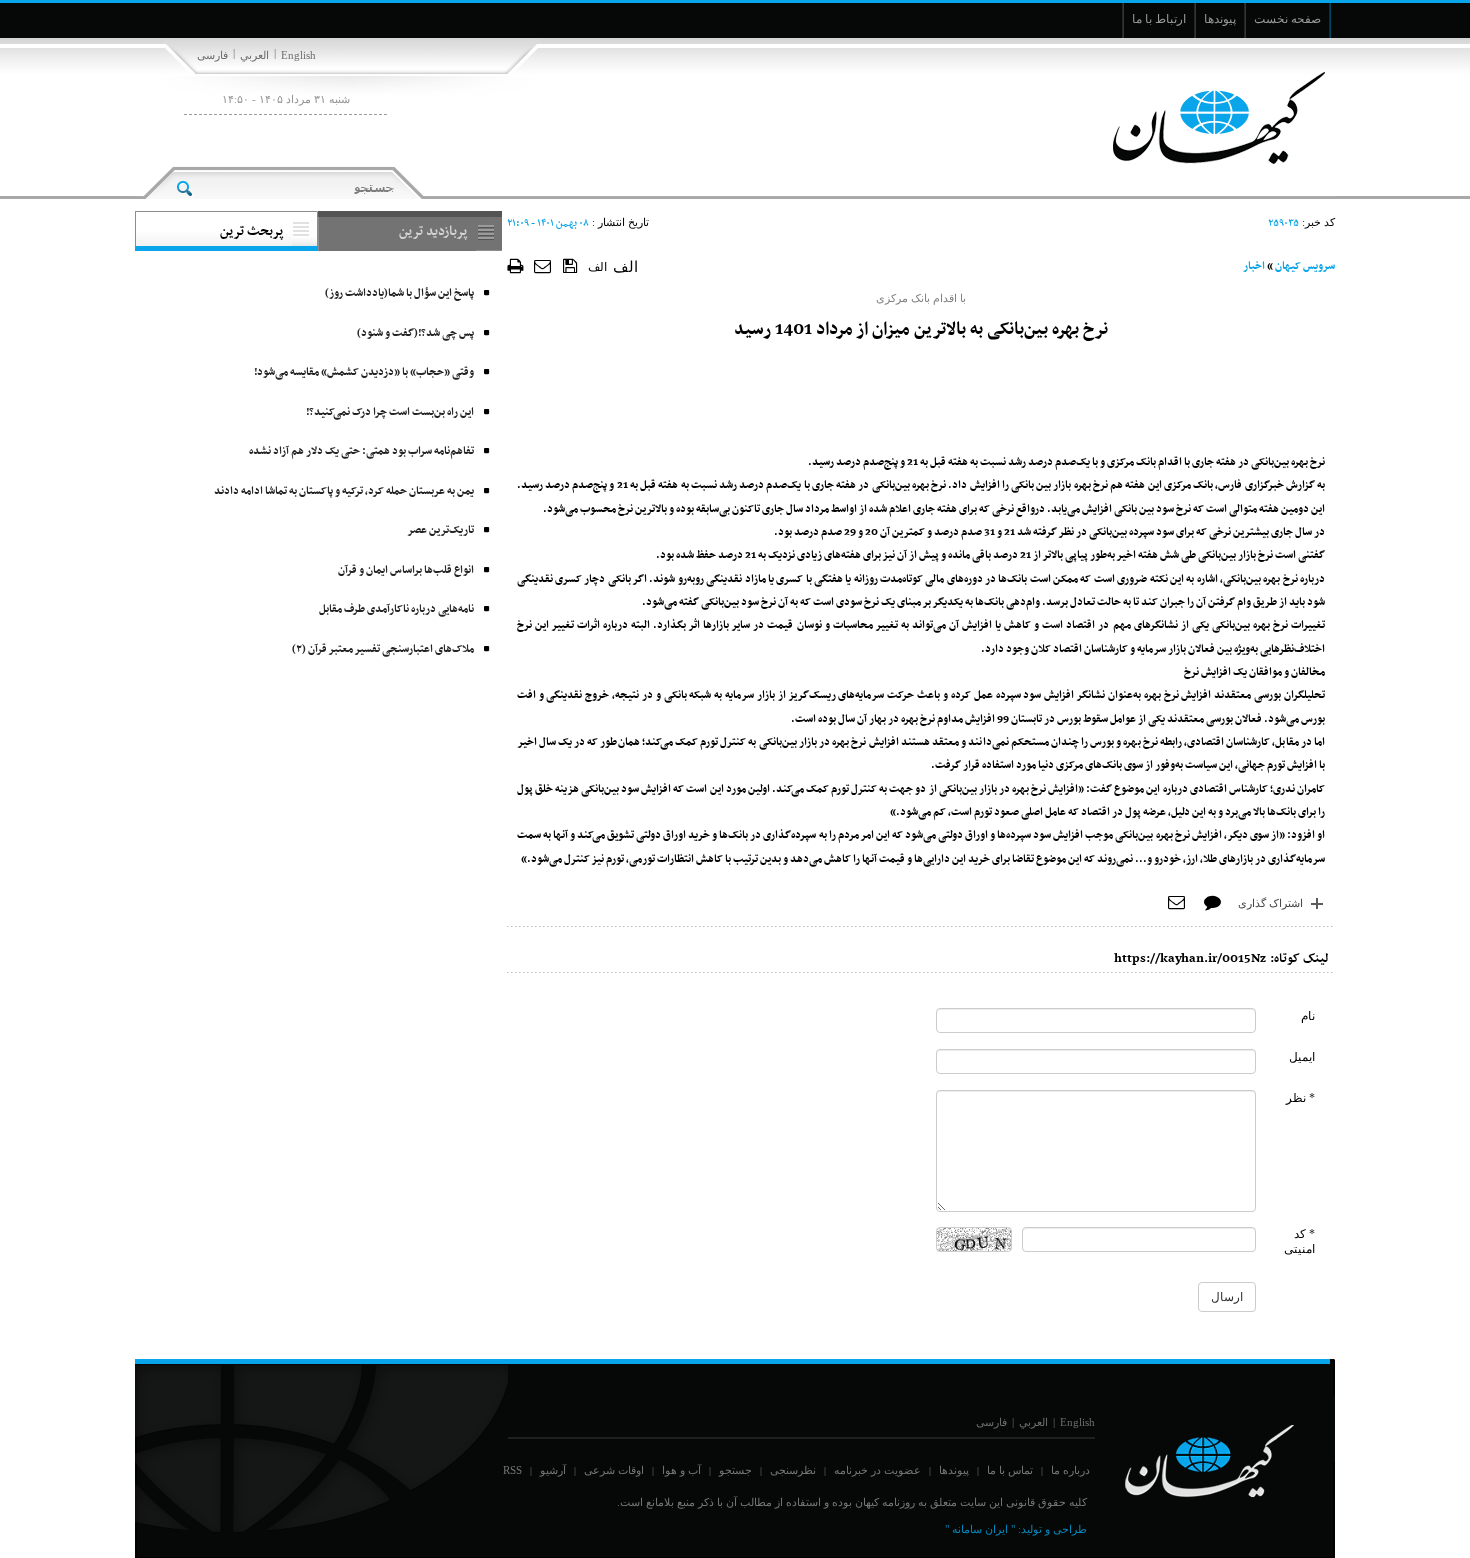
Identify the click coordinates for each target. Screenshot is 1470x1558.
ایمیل (1302, 1057)
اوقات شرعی (614, 1470)
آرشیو (553, 1470)
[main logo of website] (1202, 118)
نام (1308, 1016)
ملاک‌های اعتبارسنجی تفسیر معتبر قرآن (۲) (383, 649)
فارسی (212, 55)
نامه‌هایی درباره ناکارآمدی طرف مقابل (396, 609)
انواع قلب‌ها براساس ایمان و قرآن (406, 570)
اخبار (1254, 266)
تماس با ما (1010, 1470)
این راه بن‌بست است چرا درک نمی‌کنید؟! (390, 412)
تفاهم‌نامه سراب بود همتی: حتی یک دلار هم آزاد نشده (361, 451)
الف (597, 267)
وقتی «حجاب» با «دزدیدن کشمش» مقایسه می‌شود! (364, 372)
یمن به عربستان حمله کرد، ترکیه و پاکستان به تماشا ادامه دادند (344, 491)
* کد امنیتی (1299, 1241)
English (298, 55)
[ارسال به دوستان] (543, 265)
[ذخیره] (570, 265)
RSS (512, 1470)
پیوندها (954, 1470)
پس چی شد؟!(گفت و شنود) (415, 333)
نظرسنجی (793, 1470)
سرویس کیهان (1305, 266)
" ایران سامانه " (980, 1529)
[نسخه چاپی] (515, 265)
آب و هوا (681, 1470)
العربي (254, 55)
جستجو (735, 1470)
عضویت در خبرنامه (877, 1470)
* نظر (1300, 1098)
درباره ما (1070, 1470)
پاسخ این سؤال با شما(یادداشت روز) (399, 293)
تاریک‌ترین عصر (440, 530)
